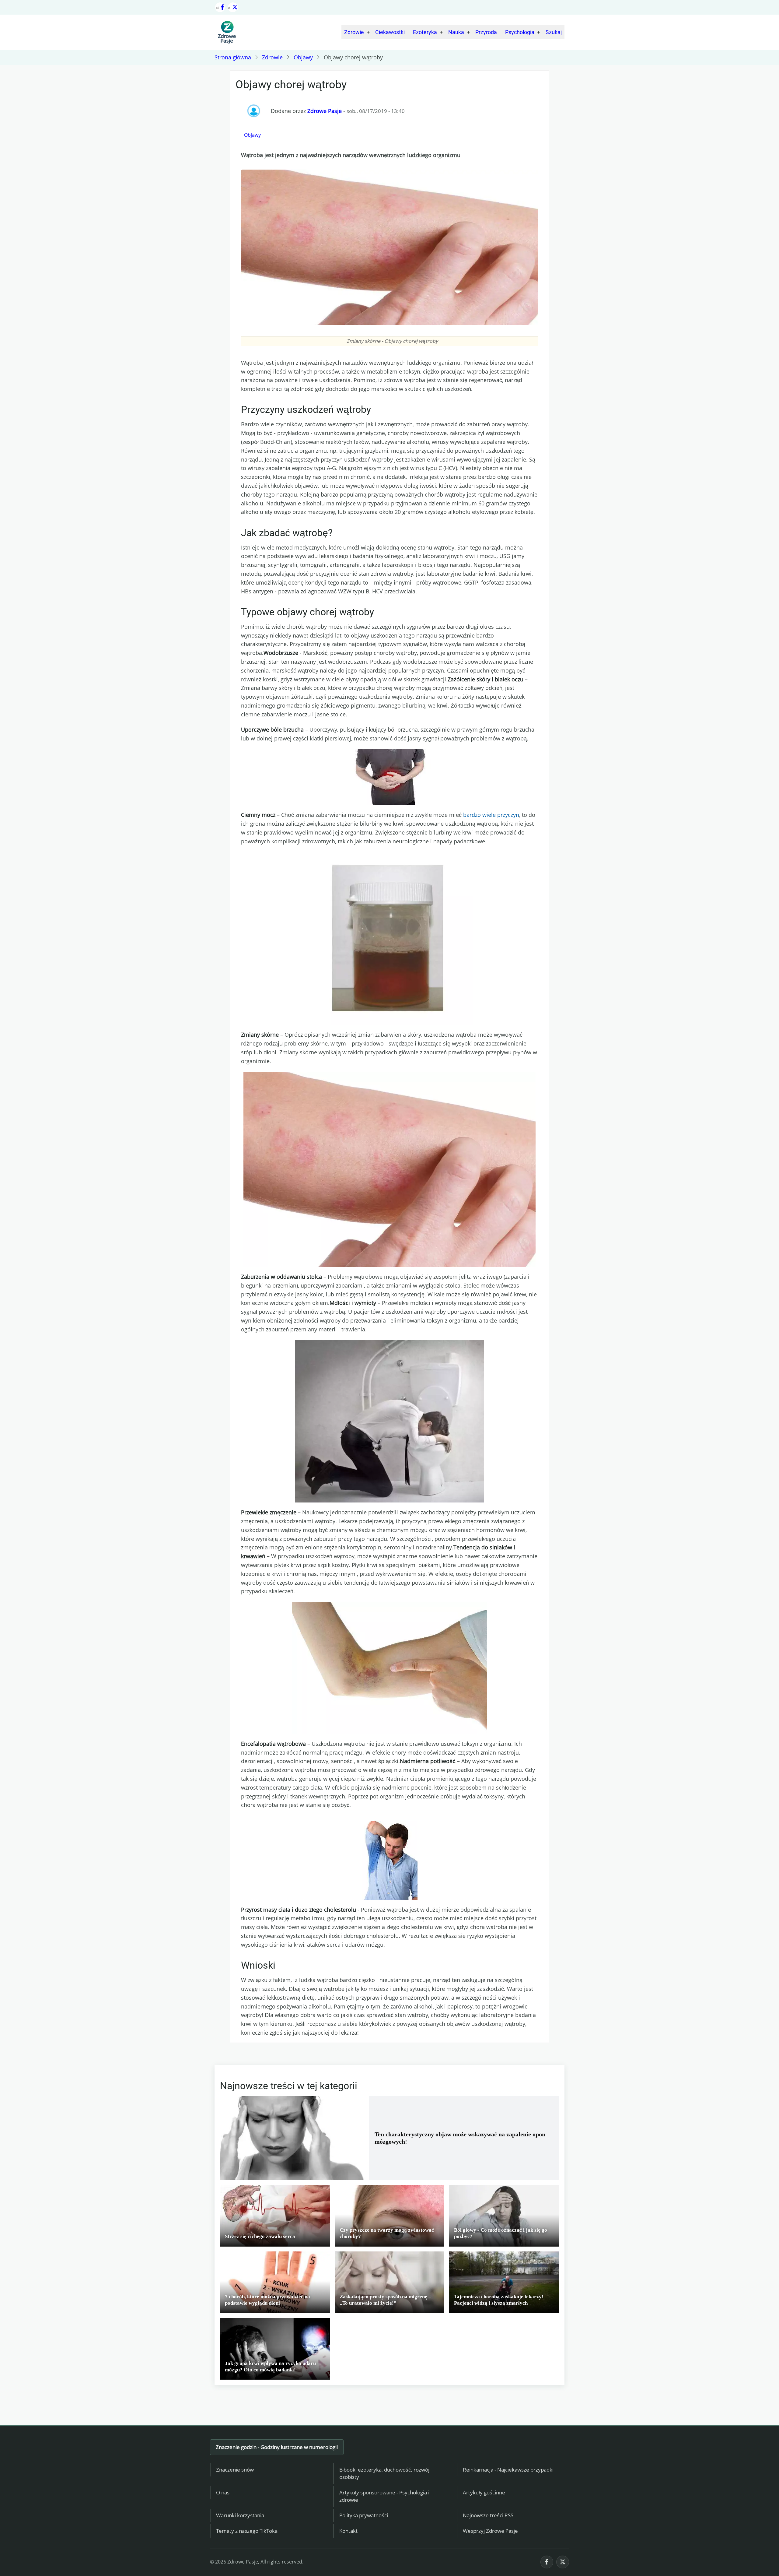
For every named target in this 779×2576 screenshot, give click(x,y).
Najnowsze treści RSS (488, 2515)
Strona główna (233, 57)
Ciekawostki (390, 32)
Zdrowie (354, 32)
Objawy (303, 57)
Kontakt (348, 2531)
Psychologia (520, 32)
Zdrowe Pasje (325, 111)
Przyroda (486, 32)
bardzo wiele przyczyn (491, 815)
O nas (223, 2492)
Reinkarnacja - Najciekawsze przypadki (508, 2470)
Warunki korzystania (240, 2515)
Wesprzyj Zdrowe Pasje (490, 2531)
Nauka (456, 32)
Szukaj (554, 32)
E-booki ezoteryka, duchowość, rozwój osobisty (384, 2473)
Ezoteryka (425, 32)
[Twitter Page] (233, 7)
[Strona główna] (227, 32)
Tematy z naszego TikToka (247, 2531)
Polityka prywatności (364, 2515)
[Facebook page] (220, 7)
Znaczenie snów (235, 2470)
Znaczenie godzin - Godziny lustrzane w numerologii (277, 2447)
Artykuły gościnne (484, 2492)
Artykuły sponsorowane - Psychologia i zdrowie (384, 2496)
